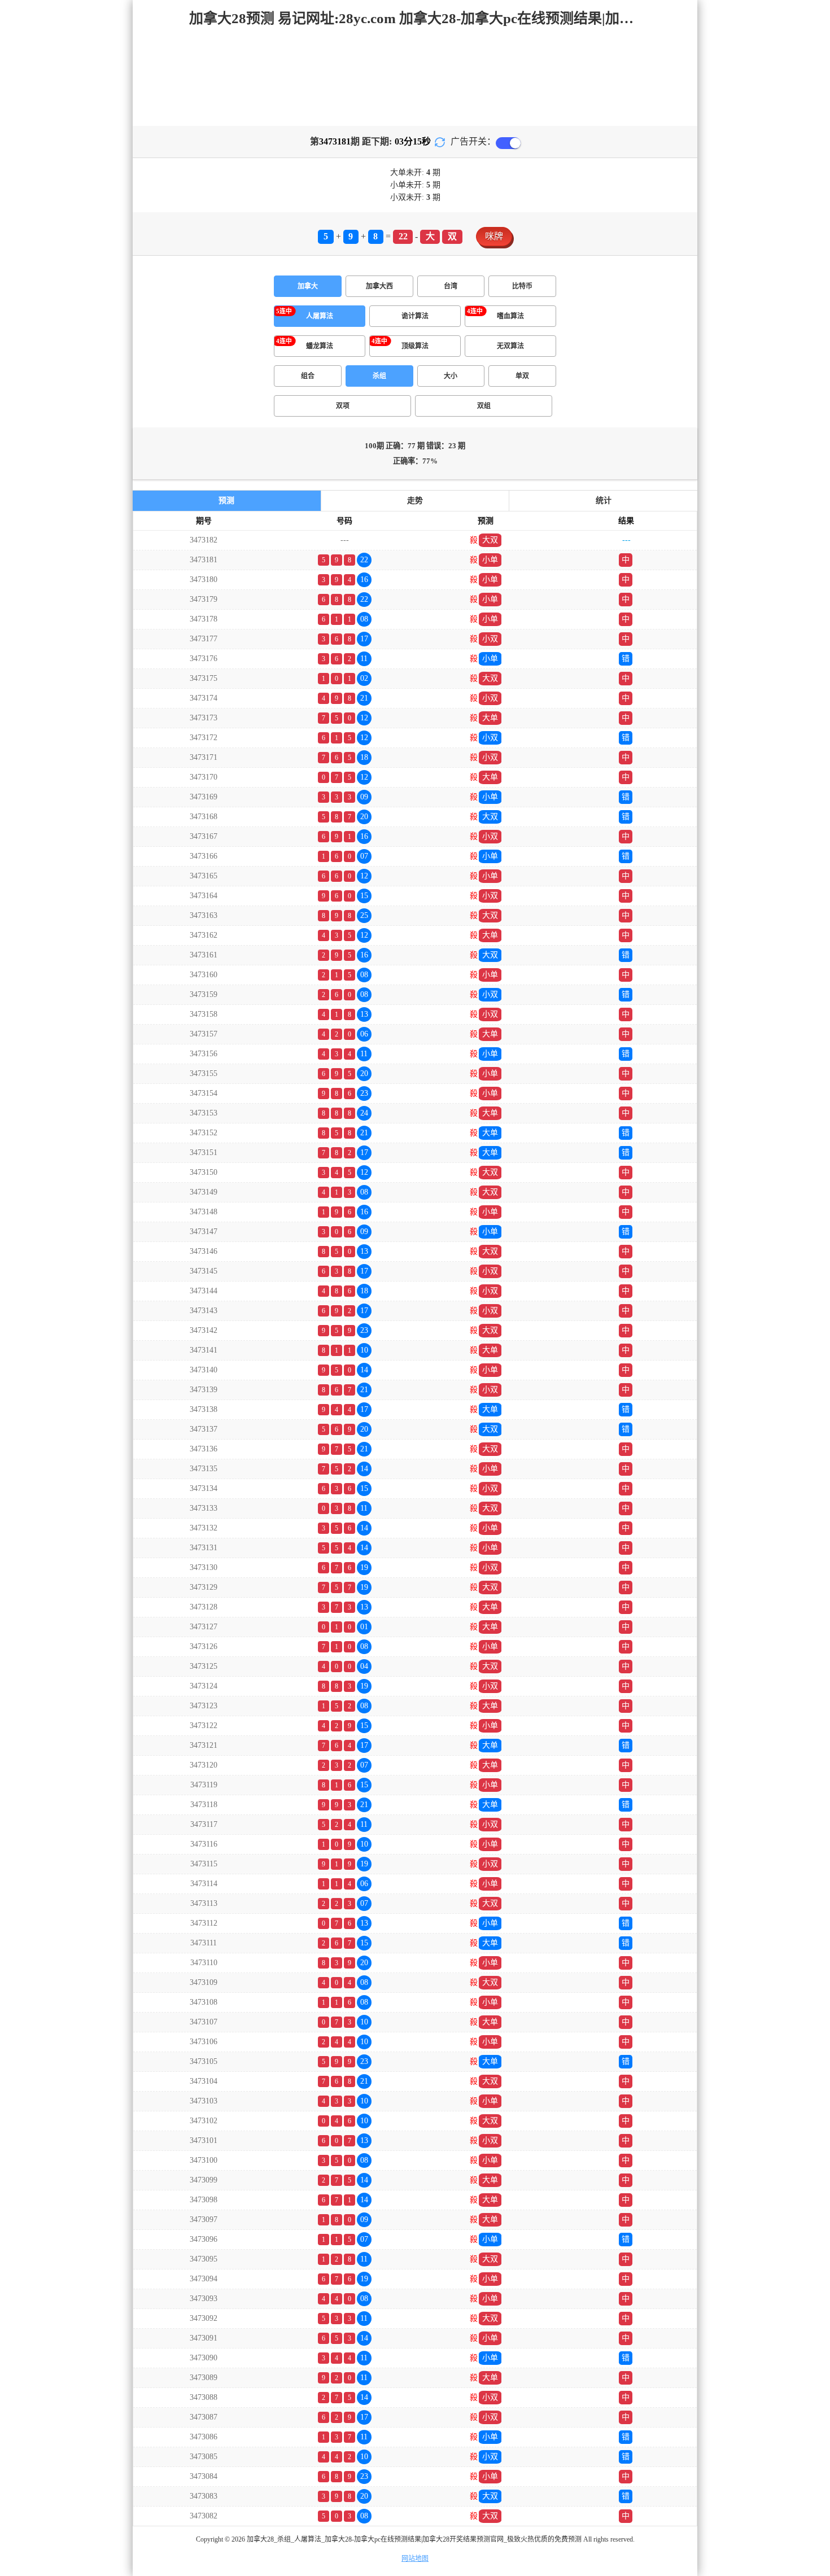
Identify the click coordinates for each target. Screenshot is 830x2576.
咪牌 (494, 236)
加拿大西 (379, 286)
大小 (451, 376)
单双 (522, 376)
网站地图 (415, 2558)
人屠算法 (320, 316)
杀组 (379, 376)
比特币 (522, 286)
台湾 (451, 286)
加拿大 (308, 286)
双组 (484, 406)
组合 (308, 376)
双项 (343, 406)
